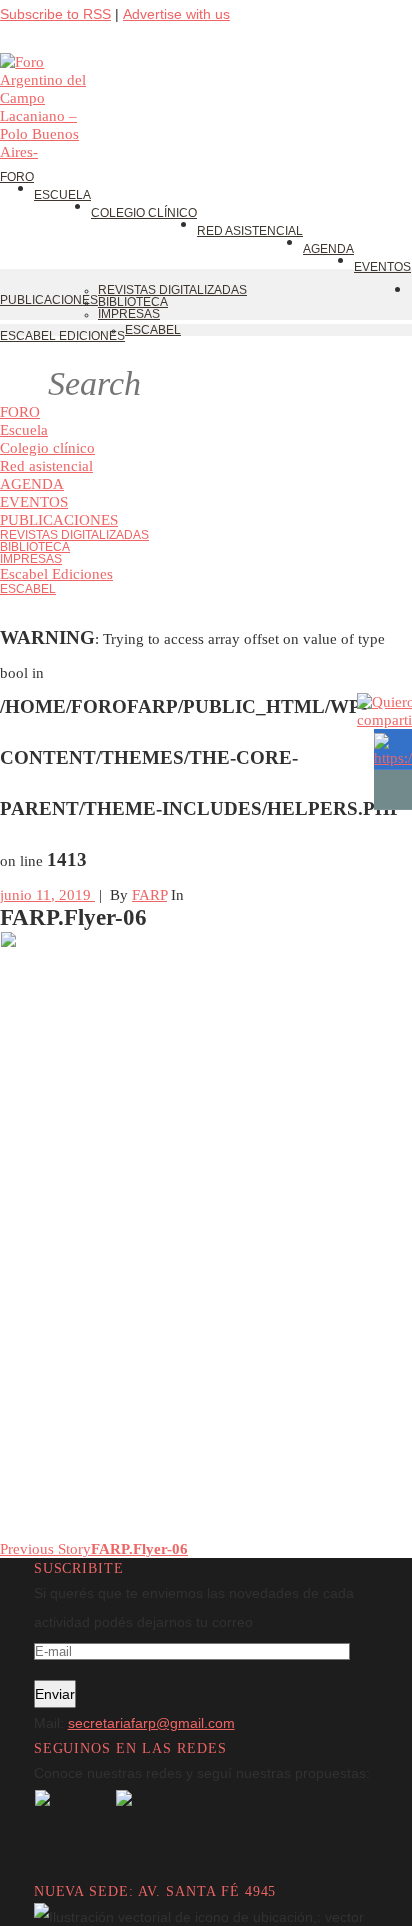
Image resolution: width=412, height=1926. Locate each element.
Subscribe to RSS (55, 14)
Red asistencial (46, 465)
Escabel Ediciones (56, 573)
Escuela (24, 429)
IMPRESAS (31, 559)
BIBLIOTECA (35, 547)
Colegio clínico (47, 447)
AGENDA (32, 483)
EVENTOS (34, 501)
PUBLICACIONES (59, 519)
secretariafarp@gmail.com (151, 1723)
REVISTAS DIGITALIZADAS (74, 535)
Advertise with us (176, 14)
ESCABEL (28, 589)
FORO (20, 411)
